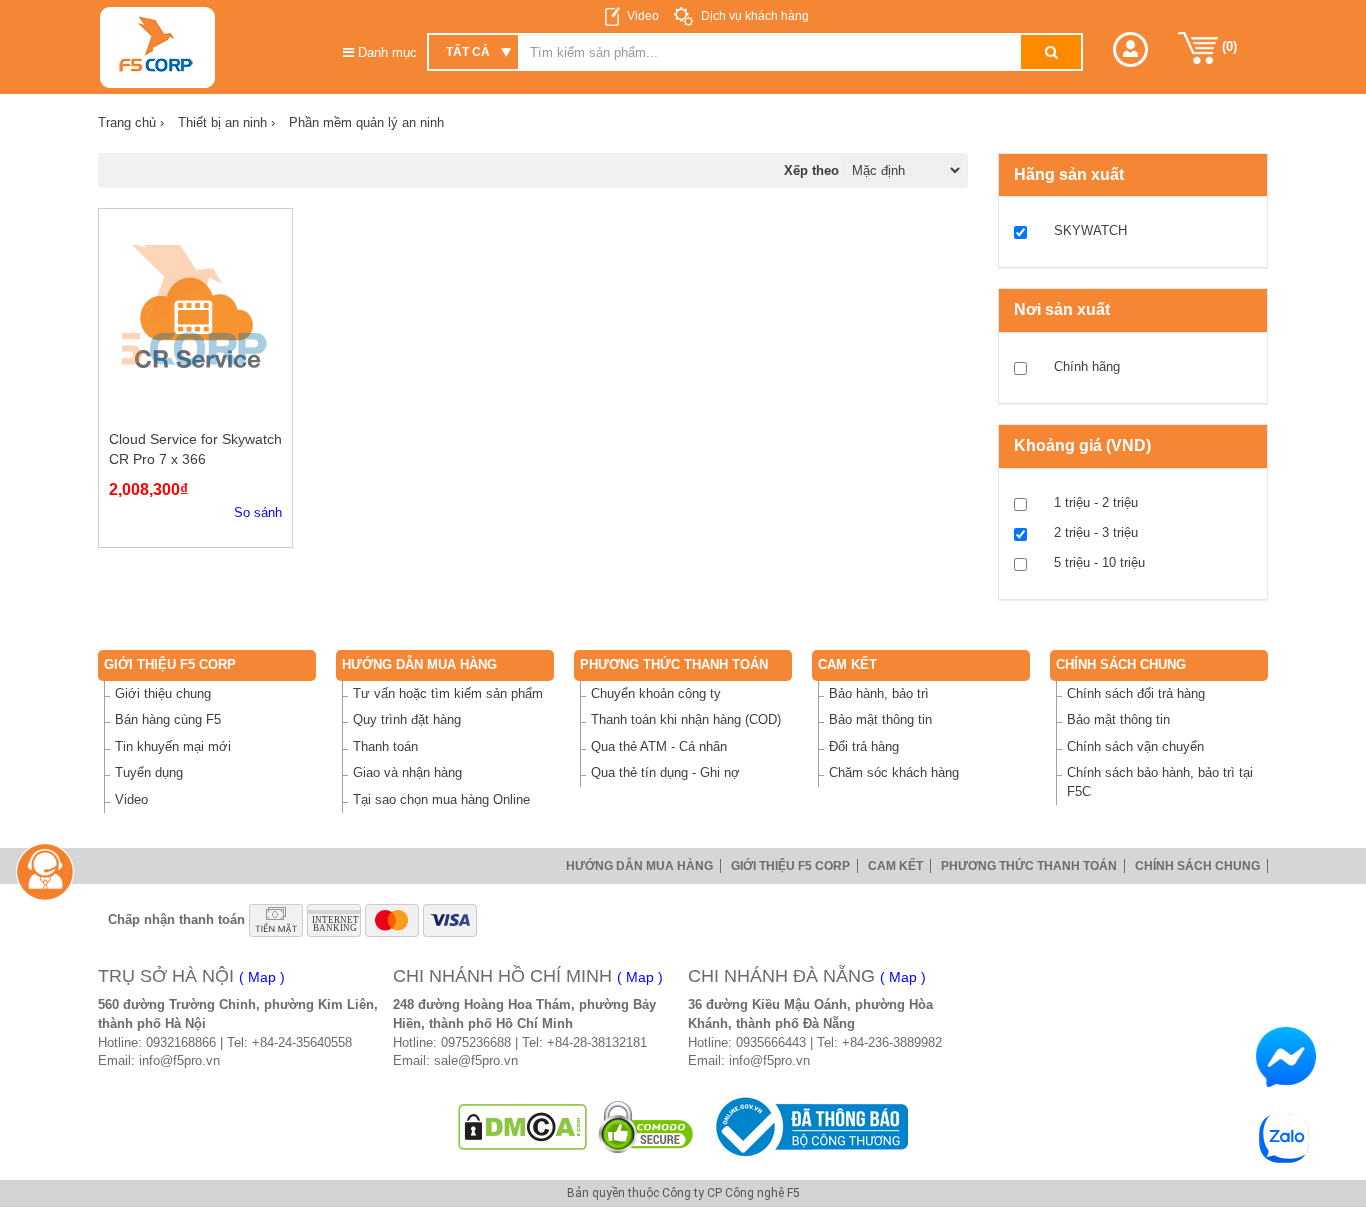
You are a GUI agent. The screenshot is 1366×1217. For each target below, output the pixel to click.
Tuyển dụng (149, 772)
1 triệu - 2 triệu (1096, 502)
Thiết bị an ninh (226, 122)
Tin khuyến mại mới (173, 746)
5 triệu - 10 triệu (1099, 562)
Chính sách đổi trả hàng (1136, 693)
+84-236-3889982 (892, 1042)
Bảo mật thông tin (880, 719)
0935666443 (771, 1042)
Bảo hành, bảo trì (879, 693)
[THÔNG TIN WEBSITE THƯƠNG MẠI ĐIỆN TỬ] (808, 1126)
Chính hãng (1087, 366)
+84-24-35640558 (302, 1042)
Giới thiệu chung (163, 693)
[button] (1130, 49)
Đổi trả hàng (864, 746)
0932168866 (181, 1042)
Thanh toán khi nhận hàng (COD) (686, 719)
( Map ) (262, 977)
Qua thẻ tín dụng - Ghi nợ (665, 772)
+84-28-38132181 (597, 1042)
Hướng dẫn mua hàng (419, 664)
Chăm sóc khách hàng (894, 772)
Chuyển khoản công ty (656, 693)
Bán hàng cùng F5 (168, 719)
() (1227, 46)
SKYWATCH (1090, 230)
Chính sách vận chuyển (1135, 746)
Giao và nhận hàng (407, 772)
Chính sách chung (1121, 664)
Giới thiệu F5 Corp (170, 664)
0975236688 (476, 1042)
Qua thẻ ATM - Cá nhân (659, 746)
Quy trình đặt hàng (407, 719)
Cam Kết (847, 664)
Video (643, 16)
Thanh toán (385, 746)
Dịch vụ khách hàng (753, 16)
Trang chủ (131, 122)
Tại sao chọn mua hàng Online (441, 799)
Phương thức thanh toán (674, 664)
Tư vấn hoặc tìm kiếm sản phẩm (448, 693)
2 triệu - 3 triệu (1096, 532)
